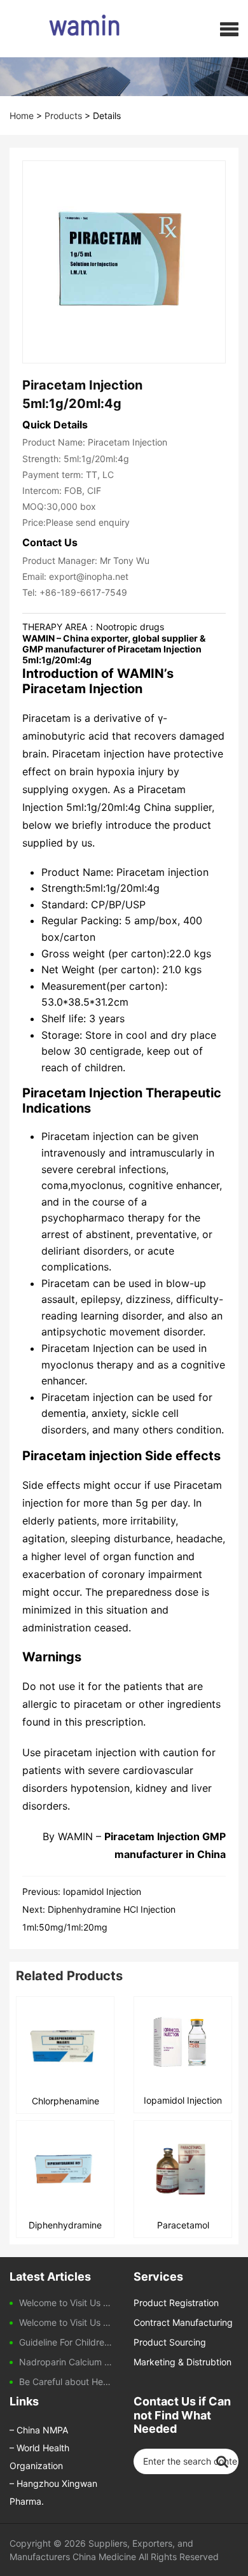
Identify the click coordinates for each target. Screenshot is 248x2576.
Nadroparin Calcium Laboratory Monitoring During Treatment (67, 2362)
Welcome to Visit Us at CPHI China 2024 (67, 2322)
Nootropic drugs (130, 627)
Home (22, 116)
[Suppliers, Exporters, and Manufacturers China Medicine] (62, 29)
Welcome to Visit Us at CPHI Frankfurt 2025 (67, 2303)
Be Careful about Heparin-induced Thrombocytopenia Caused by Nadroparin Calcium (67, 2382)
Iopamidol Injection (102, 1891)
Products (63, 116)
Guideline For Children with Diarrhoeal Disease (67, 2342)
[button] (229, 29)
